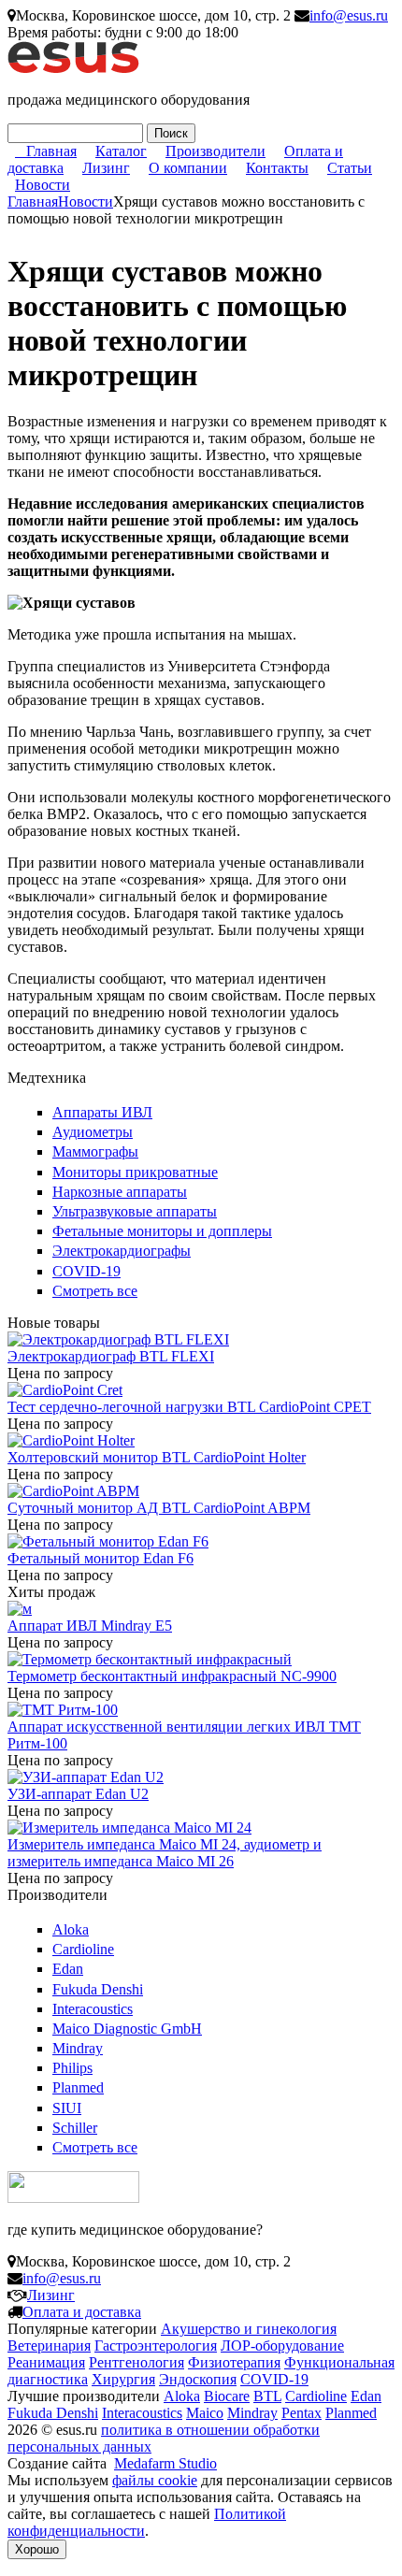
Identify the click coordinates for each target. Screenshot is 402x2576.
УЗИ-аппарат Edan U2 (78, 1794)
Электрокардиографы (122, 1251)
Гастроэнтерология (156, 2346)
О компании (188, 168)
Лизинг (106, 168)
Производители (215, 151)
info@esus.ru (349, 15)
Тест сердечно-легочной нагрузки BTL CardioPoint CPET (189, 1407)
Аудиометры (93, 1132)
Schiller (75, 2128)
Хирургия (123, 2379)
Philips (72, 2068)
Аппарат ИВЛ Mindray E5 (90, 1626)
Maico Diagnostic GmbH (127, 2029)
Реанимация (46, 2362)
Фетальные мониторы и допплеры (162, 1231)
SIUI (67, 2108)
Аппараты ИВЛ (102, 1112)
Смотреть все (95, 1291)
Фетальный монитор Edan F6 (100, 1558)
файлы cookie (155, 2480)
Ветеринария (49, 2346)
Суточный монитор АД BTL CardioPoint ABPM (159, 1508)
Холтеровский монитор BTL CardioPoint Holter (157, 1457)
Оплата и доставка (82, 2312)
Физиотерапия (234, 2362)
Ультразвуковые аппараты (135, 1211)
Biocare (227, 2396)
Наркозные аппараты (120, 1192)
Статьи (350, 168)
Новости (43, 185)
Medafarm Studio (165, 2463)
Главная (51, 151)
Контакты (277, 168)
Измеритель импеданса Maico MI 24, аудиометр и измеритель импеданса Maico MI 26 (165, 1853)
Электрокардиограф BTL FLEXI (111, 1356)
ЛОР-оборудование (282, 2346)
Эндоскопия (198, 2379)
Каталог (121, 151)
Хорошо (37, 2549)
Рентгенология (136, 2362)
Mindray (78, 2048)
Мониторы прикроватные (135, 1172)
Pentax (301, 2413)
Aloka (71, 1929)
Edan (68, 1969)
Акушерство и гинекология (249, 2329)
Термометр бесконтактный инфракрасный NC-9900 (172, 1676)
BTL (267, 2396)
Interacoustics (93, 2009)
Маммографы (95, 1151)
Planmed (78, 2087)
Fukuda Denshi (98, 1989)
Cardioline (83, 1949)
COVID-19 (86, 1271)
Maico (205, 2413)
